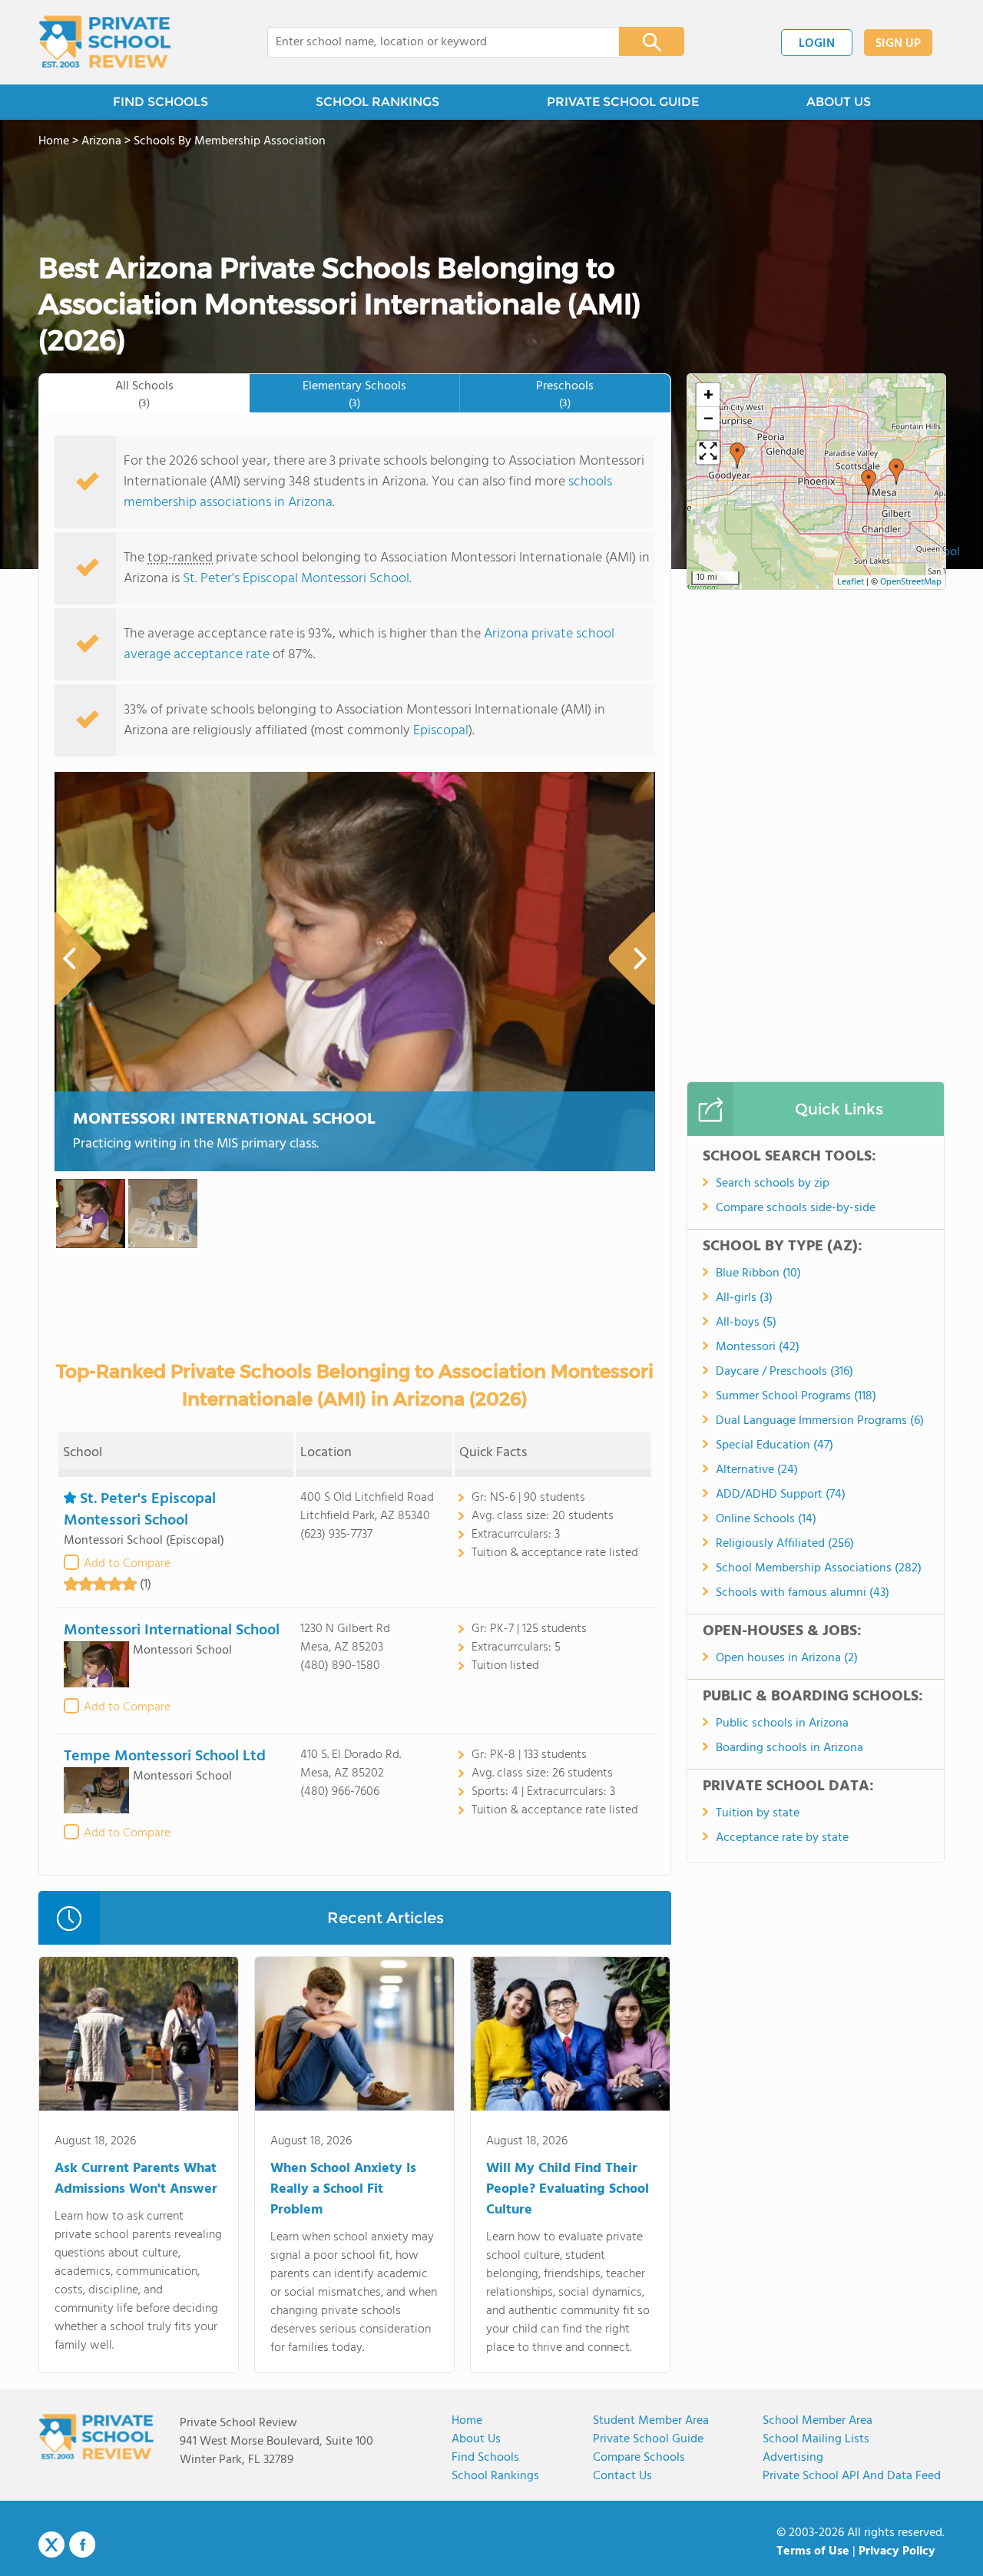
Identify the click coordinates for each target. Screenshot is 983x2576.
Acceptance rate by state (782, 1838)
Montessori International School (224, 1119)
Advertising (793, 2458)
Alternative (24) (757, 1470)
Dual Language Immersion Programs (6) (820, 1421)
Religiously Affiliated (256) (785, 1544)
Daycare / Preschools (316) (784, 1372)
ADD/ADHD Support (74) (781, 1495)
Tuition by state (758, 1813)
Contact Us (622, 2476)
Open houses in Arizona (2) (787, 1658)
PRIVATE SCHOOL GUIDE (623, 102)
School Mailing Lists (816, 2439)
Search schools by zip (773, 1184)
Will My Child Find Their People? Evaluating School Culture (568, 2189)
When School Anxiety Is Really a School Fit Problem (343, 2189)
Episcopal (441, 731)
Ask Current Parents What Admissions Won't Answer (136, 2179)
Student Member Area (651, 2421)
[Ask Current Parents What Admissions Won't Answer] (139, 2037)
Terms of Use (813, 2551)
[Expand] (708, 452)
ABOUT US (839, 102)
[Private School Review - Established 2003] (104, 42)
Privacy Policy (897, 2551)
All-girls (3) (744, 1298)
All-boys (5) (746, 1323)
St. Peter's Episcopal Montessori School (296, 579)
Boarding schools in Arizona (789, 1748)
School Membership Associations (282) (819, 1568)
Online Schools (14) (766, 1519)
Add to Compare (127, 1564)
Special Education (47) (774, 1445)
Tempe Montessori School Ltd (165, 1757)
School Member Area (818, 2421)
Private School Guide (648, 2439)
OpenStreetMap (911, 582)
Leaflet (851, 582)
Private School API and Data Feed (852, 2476)
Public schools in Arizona (782, 1723)
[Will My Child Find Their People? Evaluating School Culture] (570, 2037)
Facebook (82, 2545)
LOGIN (817, 44)
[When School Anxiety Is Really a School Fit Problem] (354, 2037)
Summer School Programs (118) (796, 1396)
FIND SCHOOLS (161, 102)
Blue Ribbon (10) (758, 1273)
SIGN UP (898, 44)
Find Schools (485, 2458)
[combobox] (433, 42)
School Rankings (495, 2476)
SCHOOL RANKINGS (377, 102)
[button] (737, 455)
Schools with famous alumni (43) (803, 1593)
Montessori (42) (758, 1347)
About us (476, 2439)
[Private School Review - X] (51, 2545)
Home (467, 2421)
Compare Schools (639, 2458)
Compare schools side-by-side (796, 1208)
